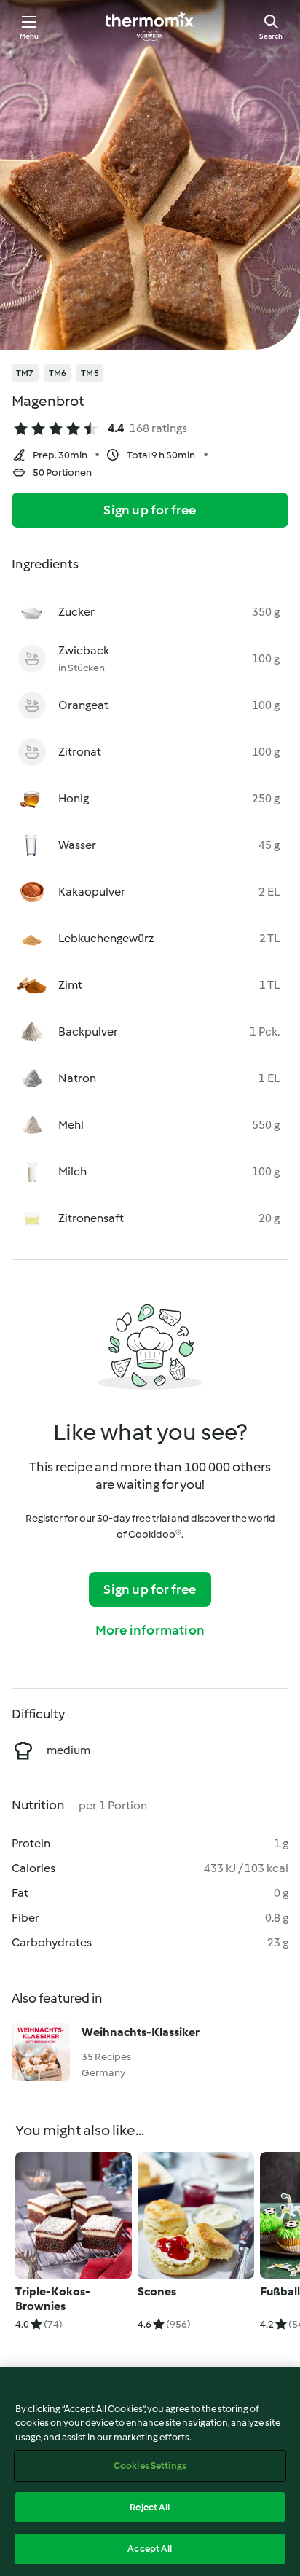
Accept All (150, 2549)
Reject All (150, 2507)
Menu (29, 36)
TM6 (58, 373)
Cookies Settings (150, 2466)
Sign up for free (150, 510)
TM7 (25, 373)
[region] (150, 2471)
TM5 (90, 373)
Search (271, 36)
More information (150, 1630)
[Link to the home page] (150, 26)
